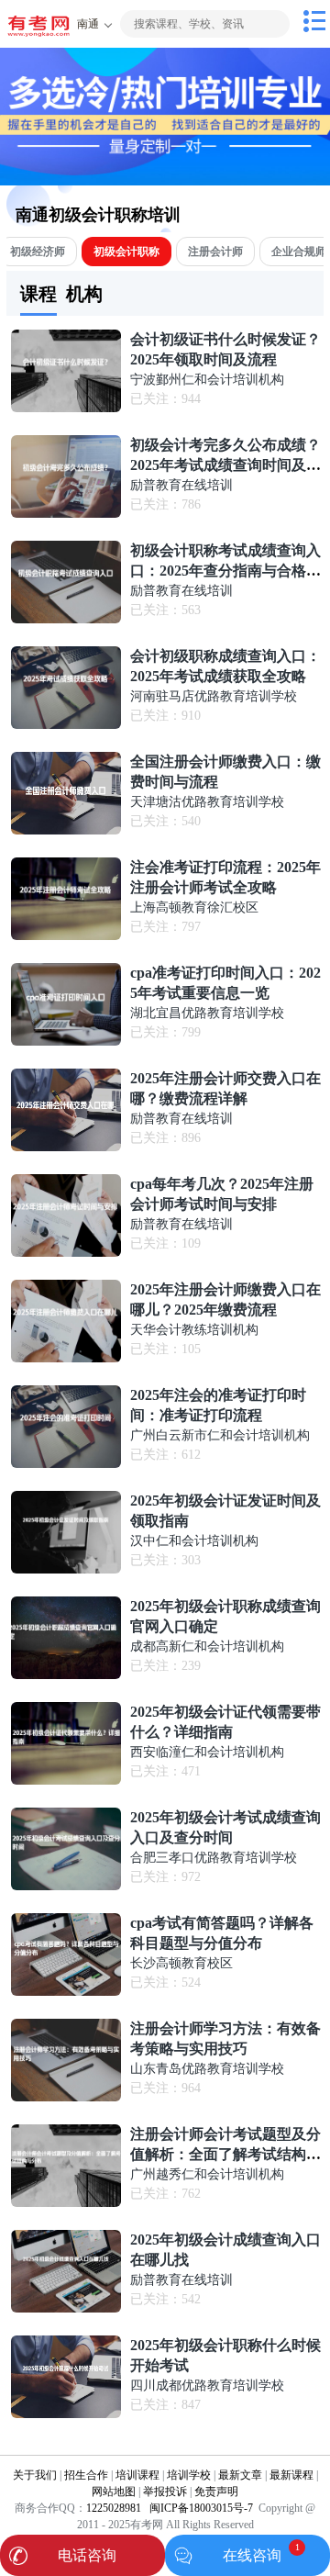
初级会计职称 (126, 252)
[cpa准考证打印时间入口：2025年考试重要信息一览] (66, 1042)
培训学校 (189, 2475)
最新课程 (291, 2475)
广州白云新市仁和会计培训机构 (220, 1435)
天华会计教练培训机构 (194, 1330)
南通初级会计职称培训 (98, 215)
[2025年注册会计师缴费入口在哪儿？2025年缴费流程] (66, 1358)
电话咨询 (87, 2555)
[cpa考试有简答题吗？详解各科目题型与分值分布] (66, 1992)
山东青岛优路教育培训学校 (207, 2069)
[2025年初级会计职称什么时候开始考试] (66, 2414)
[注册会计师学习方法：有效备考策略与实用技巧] (66, 2097)
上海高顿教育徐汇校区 (194, 907)
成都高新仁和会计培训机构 (207, 1646)
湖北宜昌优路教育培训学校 (207, 1013)
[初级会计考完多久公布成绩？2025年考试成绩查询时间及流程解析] (66, 514)
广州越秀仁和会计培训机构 (207, 2174)
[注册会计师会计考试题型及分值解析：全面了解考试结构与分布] (66, 2203)
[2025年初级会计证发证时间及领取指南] (66, 1569)
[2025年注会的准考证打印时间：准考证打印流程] (66, 1464)
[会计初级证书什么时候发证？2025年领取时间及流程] (66, 408)
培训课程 (137, 2475)
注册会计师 (215, 252)
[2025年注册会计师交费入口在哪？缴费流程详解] (66, 1147)
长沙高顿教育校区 (181, 1963)
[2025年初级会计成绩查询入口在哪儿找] (66, 2308)
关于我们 (35, 2475)
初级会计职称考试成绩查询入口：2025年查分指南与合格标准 (225, 571)
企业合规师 (299, 252)
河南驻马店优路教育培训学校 (214, 696)
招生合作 (86, 2475)
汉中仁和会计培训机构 (194, 1541)
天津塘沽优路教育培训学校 (207, 802)
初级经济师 (38, 252)
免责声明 (216, 2492)
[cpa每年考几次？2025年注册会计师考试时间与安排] (66, 1253)
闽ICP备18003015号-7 (200, 2508)
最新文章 (240, 2475)
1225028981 (114, 2508)
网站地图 (114, 2492)
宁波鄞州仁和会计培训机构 (207, 380)
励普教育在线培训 (181, 485)
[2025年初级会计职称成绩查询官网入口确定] (66, 1675)
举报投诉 (165, 2492)
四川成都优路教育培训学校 (207, 2386)
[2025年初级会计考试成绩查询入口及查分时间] (66, 1886)
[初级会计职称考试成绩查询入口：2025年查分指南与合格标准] (66, 619)
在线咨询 (252, 2555)
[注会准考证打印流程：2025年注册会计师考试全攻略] (66, 936)
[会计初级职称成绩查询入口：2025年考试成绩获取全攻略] (66, 725)
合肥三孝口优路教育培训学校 (214, 1858)
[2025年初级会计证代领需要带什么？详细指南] (66, 1781)
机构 (84, 294)
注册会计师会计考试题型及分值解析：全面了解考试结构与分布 (225, 2154)
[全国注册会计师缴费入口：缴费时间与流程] (66, 830)
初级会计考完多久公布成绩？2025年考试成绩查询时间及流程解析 (225, 465)
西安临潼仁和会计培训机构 (207, 1752)
